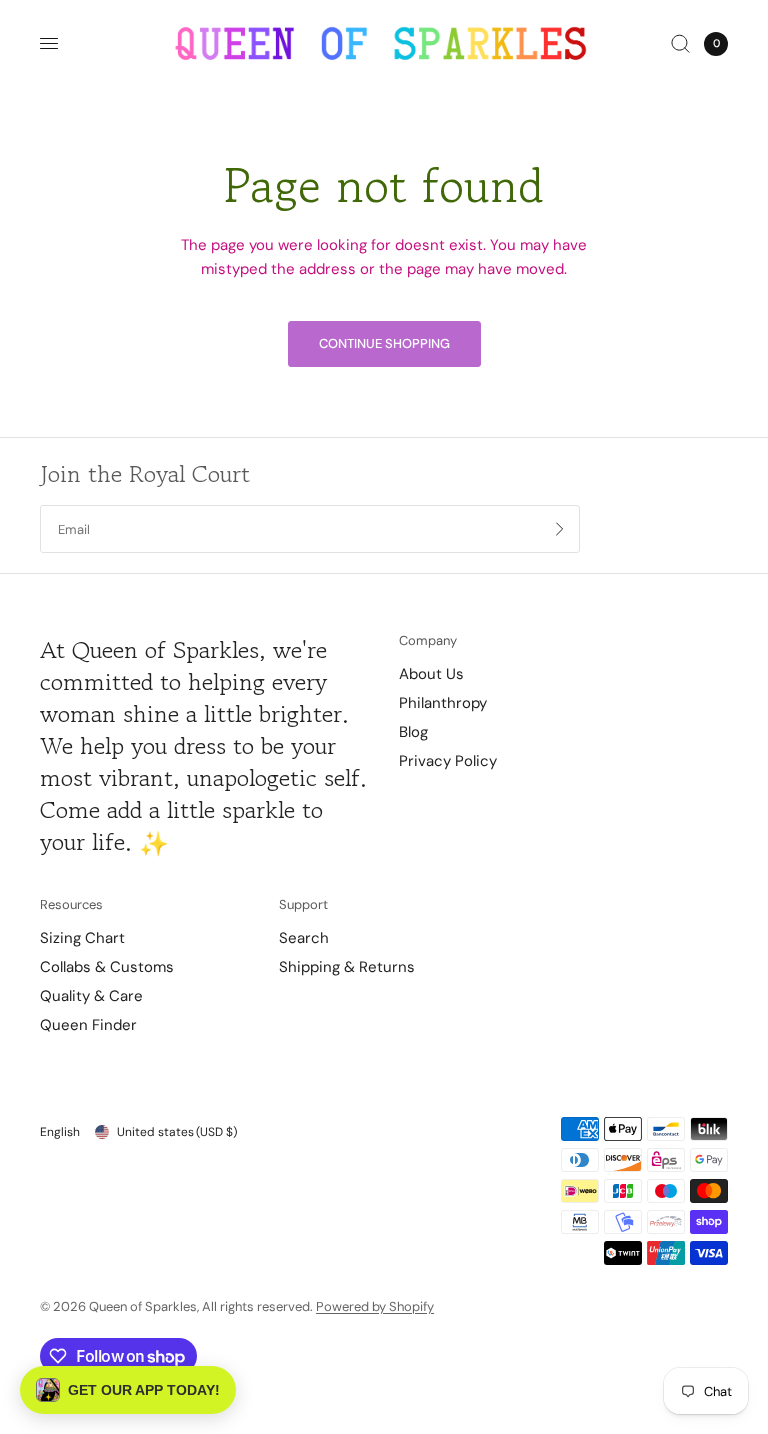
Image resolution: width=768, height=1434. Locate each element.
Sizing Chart (82, 938)
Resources (71, 904)
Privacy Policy (448, 761)
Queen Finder (88, 1025)
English (60, 1132)
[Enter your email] (560, 529)
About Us (431, 674)
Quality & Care (91, 996)
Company (428, 640)
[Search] (680, 43)
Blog (413, 732)
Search (304, 938)
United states (177, 1132)
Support (303, 904)
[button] (128, 1390)
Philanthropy (443, 703)
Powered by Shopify (375, 1306)
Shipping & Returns (347, 967)
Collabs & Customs (107, 967)
